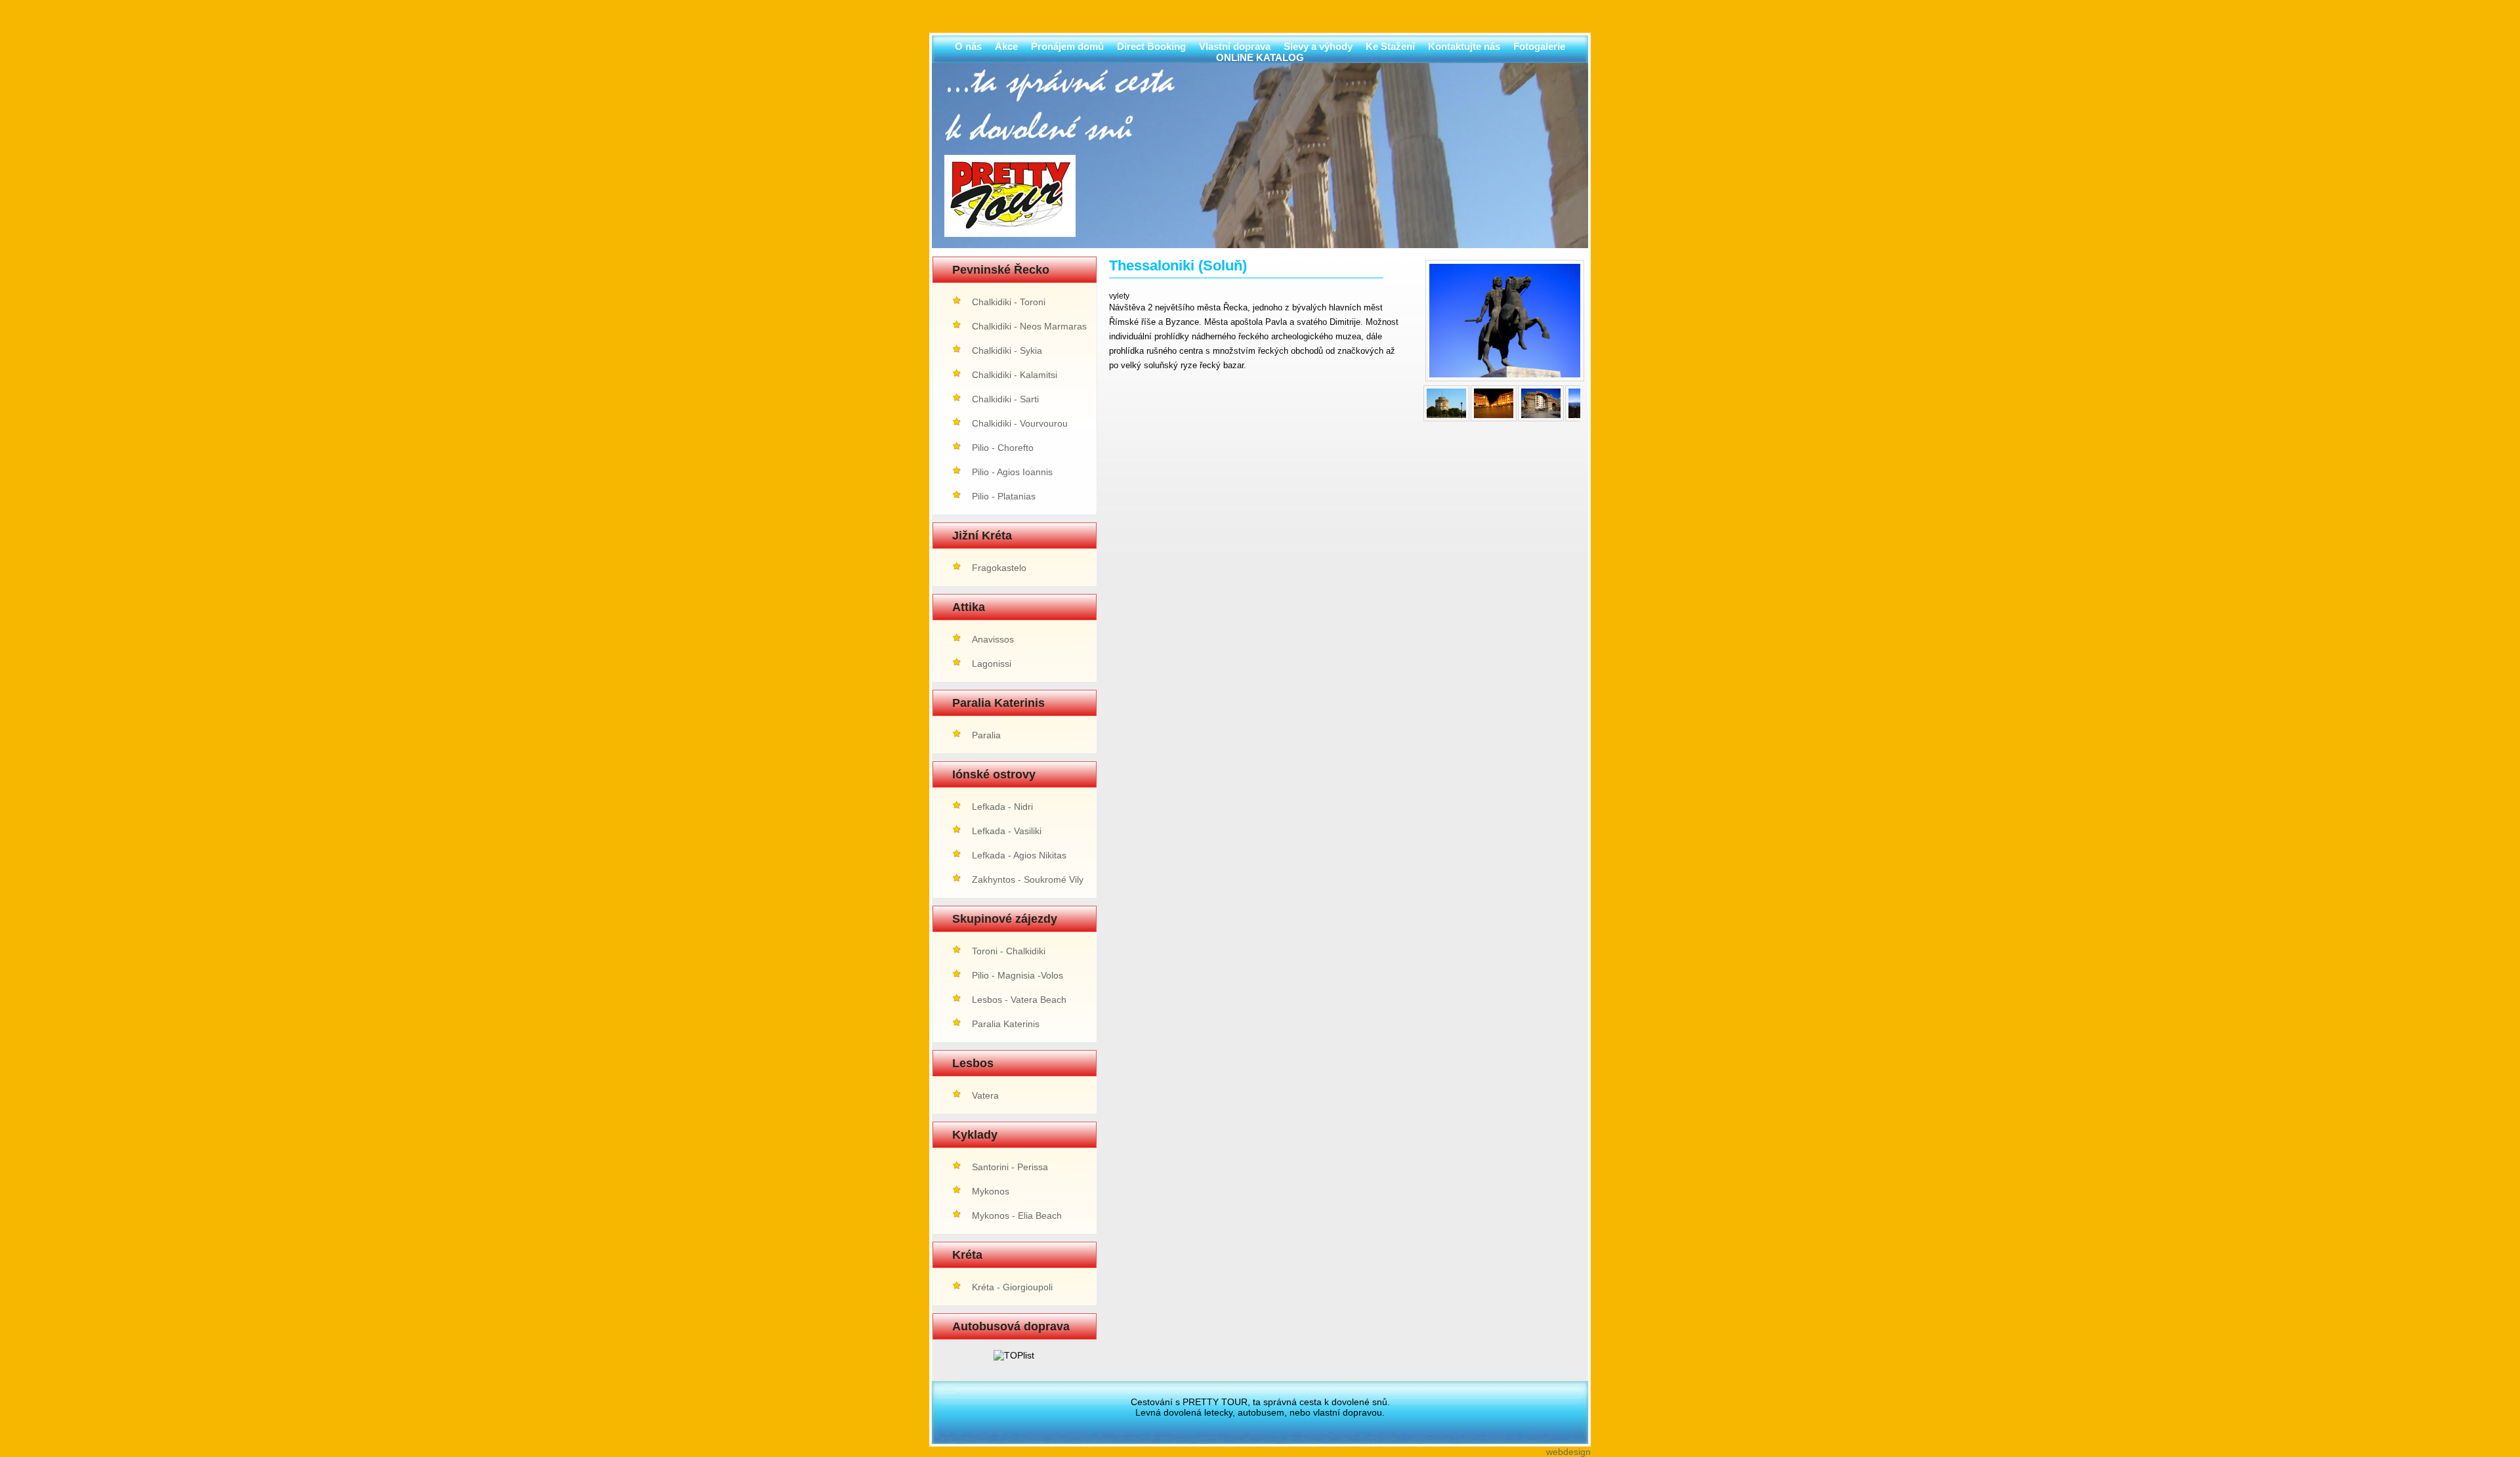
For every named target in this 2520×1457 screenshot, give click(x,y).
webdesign (1568, 1452)
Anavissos (993, 639)
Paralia (986, 735)
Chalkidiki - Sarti (1005, 399)
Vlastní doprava (1235, 46)
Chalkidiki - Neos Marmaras (1029, 326)
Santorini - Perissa (1010, 1167)
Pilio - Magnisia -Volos (1018, 975)
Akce (1006, 46)
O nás (968, 46)
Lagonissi (992, 664)
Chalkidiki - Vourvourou (1020, 423)
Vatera (985, 1095)
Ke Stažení (1390, 46)
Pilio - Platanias (1004, 496)
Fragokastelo (999, 568)
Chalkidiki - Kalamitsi (1015, 375)
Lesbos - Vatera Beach (1019, 1000)
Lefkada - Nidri (1002, 807)
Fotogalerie (1539, 46)
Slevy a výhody (1318, 46)
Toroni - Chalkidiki (1009, 951)
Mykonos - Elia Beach (1017, 1215)
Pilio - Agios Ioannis (1012, 472)
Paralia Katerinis (1006, 1024)
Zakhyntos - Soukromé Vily (1028, 879)
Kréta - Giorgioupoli (1012, 1287)
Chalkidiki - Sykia (1007, 350)
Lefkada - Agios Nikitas (1019, 855)
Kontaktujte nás (1464, 46)
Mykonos (991, 1191)
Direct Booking (1151, 46)
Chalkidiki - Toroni (1009, 302)
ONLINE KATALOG (1260, 57)
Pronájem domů (1067, 46)
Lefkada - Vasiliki (1007, 831)
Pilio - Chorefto (1003, 448)
